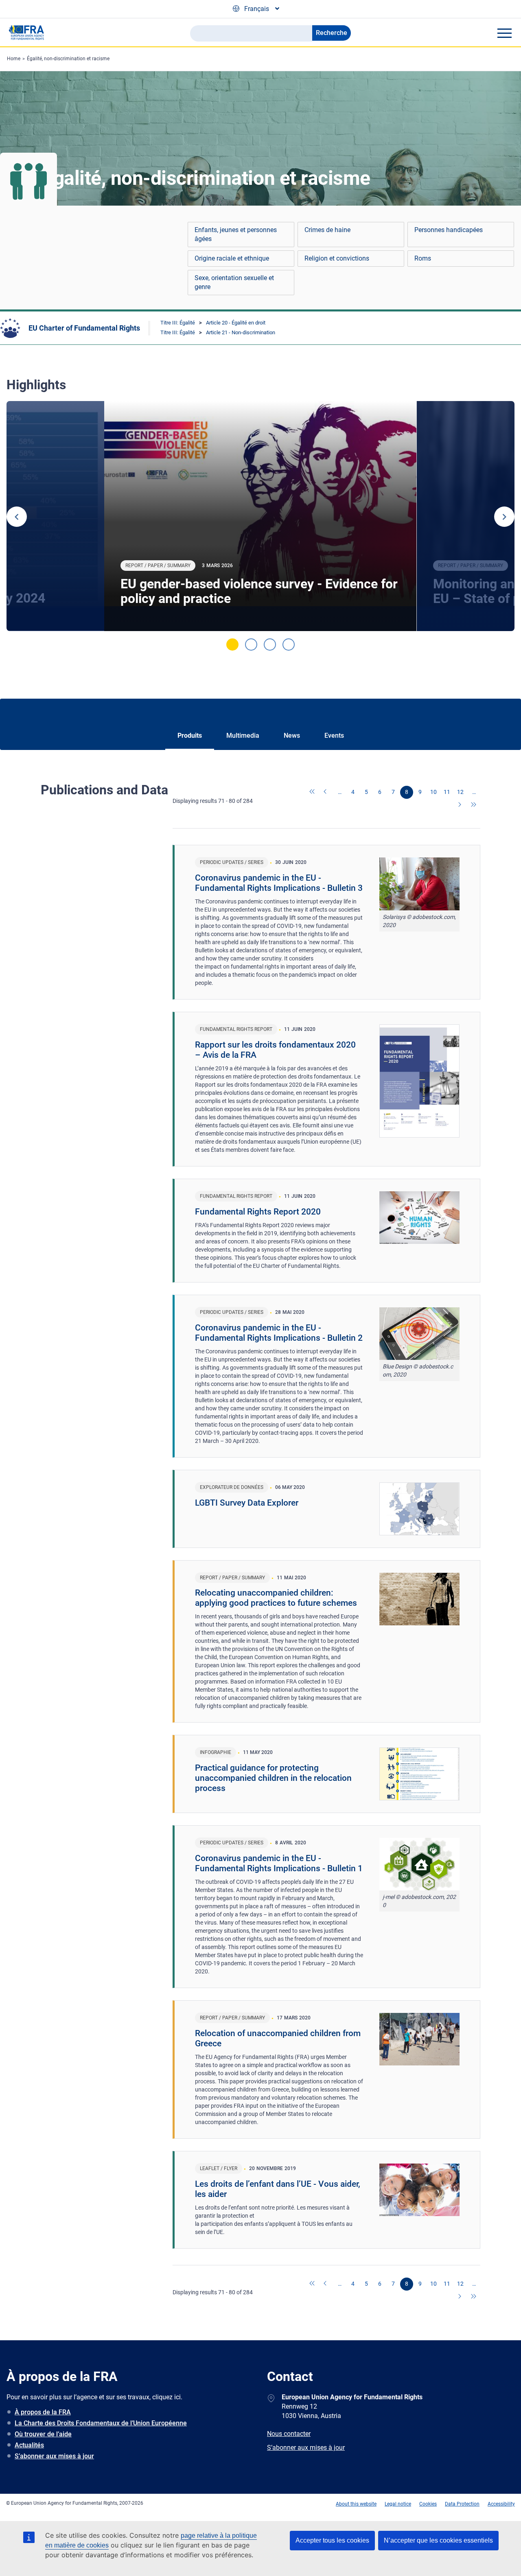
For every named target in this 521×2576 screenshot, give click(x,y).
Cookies (428, 2504)
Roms (423, 258)
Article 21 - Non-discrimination (241, 332)
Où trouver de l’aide (43, 2434)
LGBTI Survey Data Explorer (247, 1503)
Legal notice (398, 2504)
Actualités (29, 2445)
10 (433, 792)
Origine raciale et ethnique (232, 258)
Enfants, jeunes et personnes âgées (236, 234)
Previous (17, 517)
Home (14, 59)
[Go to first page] (313, 792)
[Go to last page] (474, 805)
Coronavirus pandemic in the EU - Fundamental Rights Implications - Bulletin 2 (279, 1333)
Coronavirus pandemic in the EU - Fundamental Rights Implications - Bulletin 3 (279, 883)
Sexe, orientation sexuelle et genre (234, 282)
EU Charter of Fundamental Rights (84, 328)
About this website (356, 2504)
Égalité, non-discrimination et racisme (68, 59)
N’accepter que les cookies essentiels (438, 2540)
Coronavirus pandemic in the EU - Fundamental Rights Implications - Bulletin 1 (279, 1863)
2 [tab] (251, 645)
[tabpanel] (260, 516)
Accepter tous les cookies (332, 2540)
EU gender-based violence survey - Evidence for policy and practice (259, 591)
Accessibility (501, 2504)
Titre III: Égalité (178, 323)
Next (504, 517)
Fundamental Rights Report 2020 (258, 1212)
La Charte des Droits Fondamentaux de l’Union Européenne (101, 2423)
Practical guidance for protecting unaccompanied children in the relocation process (273, 1778)
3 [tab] (270, 645)
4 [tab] (289, 645)
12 (460, 792)
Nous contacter (289, 2434)
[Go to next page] (460, 805)
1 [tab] (232, 645)
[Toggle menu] (504, 33)
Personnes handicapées (449, 230)
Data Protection (462, 2504)
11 (447, 792)
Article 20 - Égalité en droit (236, 323)
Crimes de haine (327, 230)
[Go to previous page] (326, 792)
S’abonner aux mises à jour (54, 2456)
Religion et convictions (337, 258)
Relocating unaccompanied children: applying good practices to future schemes (276, 1598)
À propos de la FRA (43, 2412)
